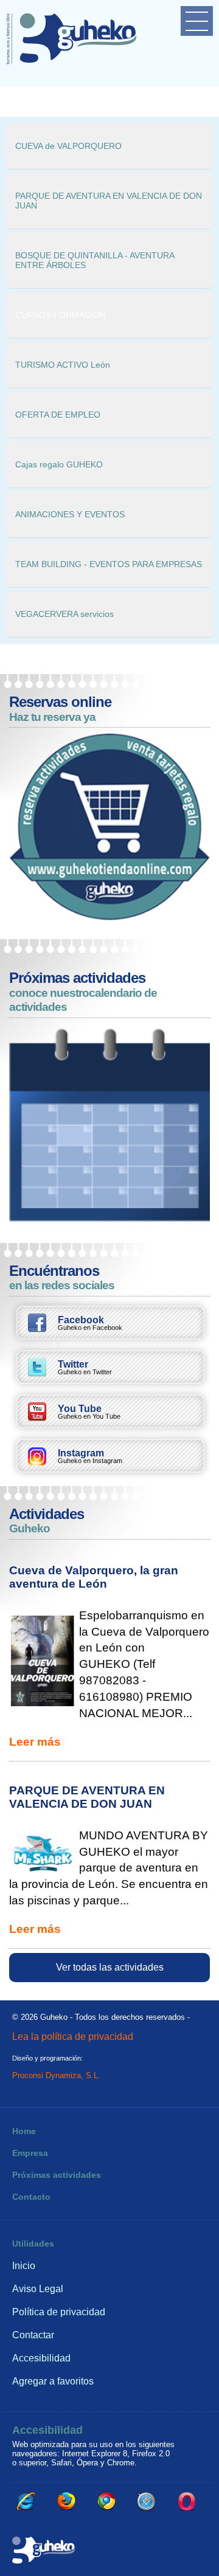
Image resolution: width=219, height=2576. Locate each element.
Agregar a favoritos (53, 2381)
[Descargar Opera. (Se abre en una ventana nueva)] (187, 2501)
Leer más (35, 1742)
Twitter (85, 1368)
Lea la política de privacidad (73, 2036)
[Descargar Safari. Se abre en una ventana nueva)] (147, 2501)
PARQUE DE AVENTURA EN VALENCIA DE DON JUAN (87, 1797)
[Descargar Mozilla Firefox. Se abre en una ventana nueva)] (66, 2501)
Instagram (90, 1456)
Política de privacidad (59, 2312)
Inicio (24, 2266)
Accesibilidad (41, 2358)
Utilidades (33, 2244)
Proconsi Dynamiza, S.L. (56, 2075)
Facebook (90, 1323)
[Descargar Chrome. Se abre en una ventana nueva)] (106, 2501)
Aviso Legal (38, 2289)
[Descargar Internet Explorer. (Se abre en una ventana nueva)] (26, 2501)
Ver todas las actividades (110, 1967)
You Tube (89, 1412)
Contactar (33, 2335)
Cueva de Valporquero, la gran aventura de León (94, 1577)
